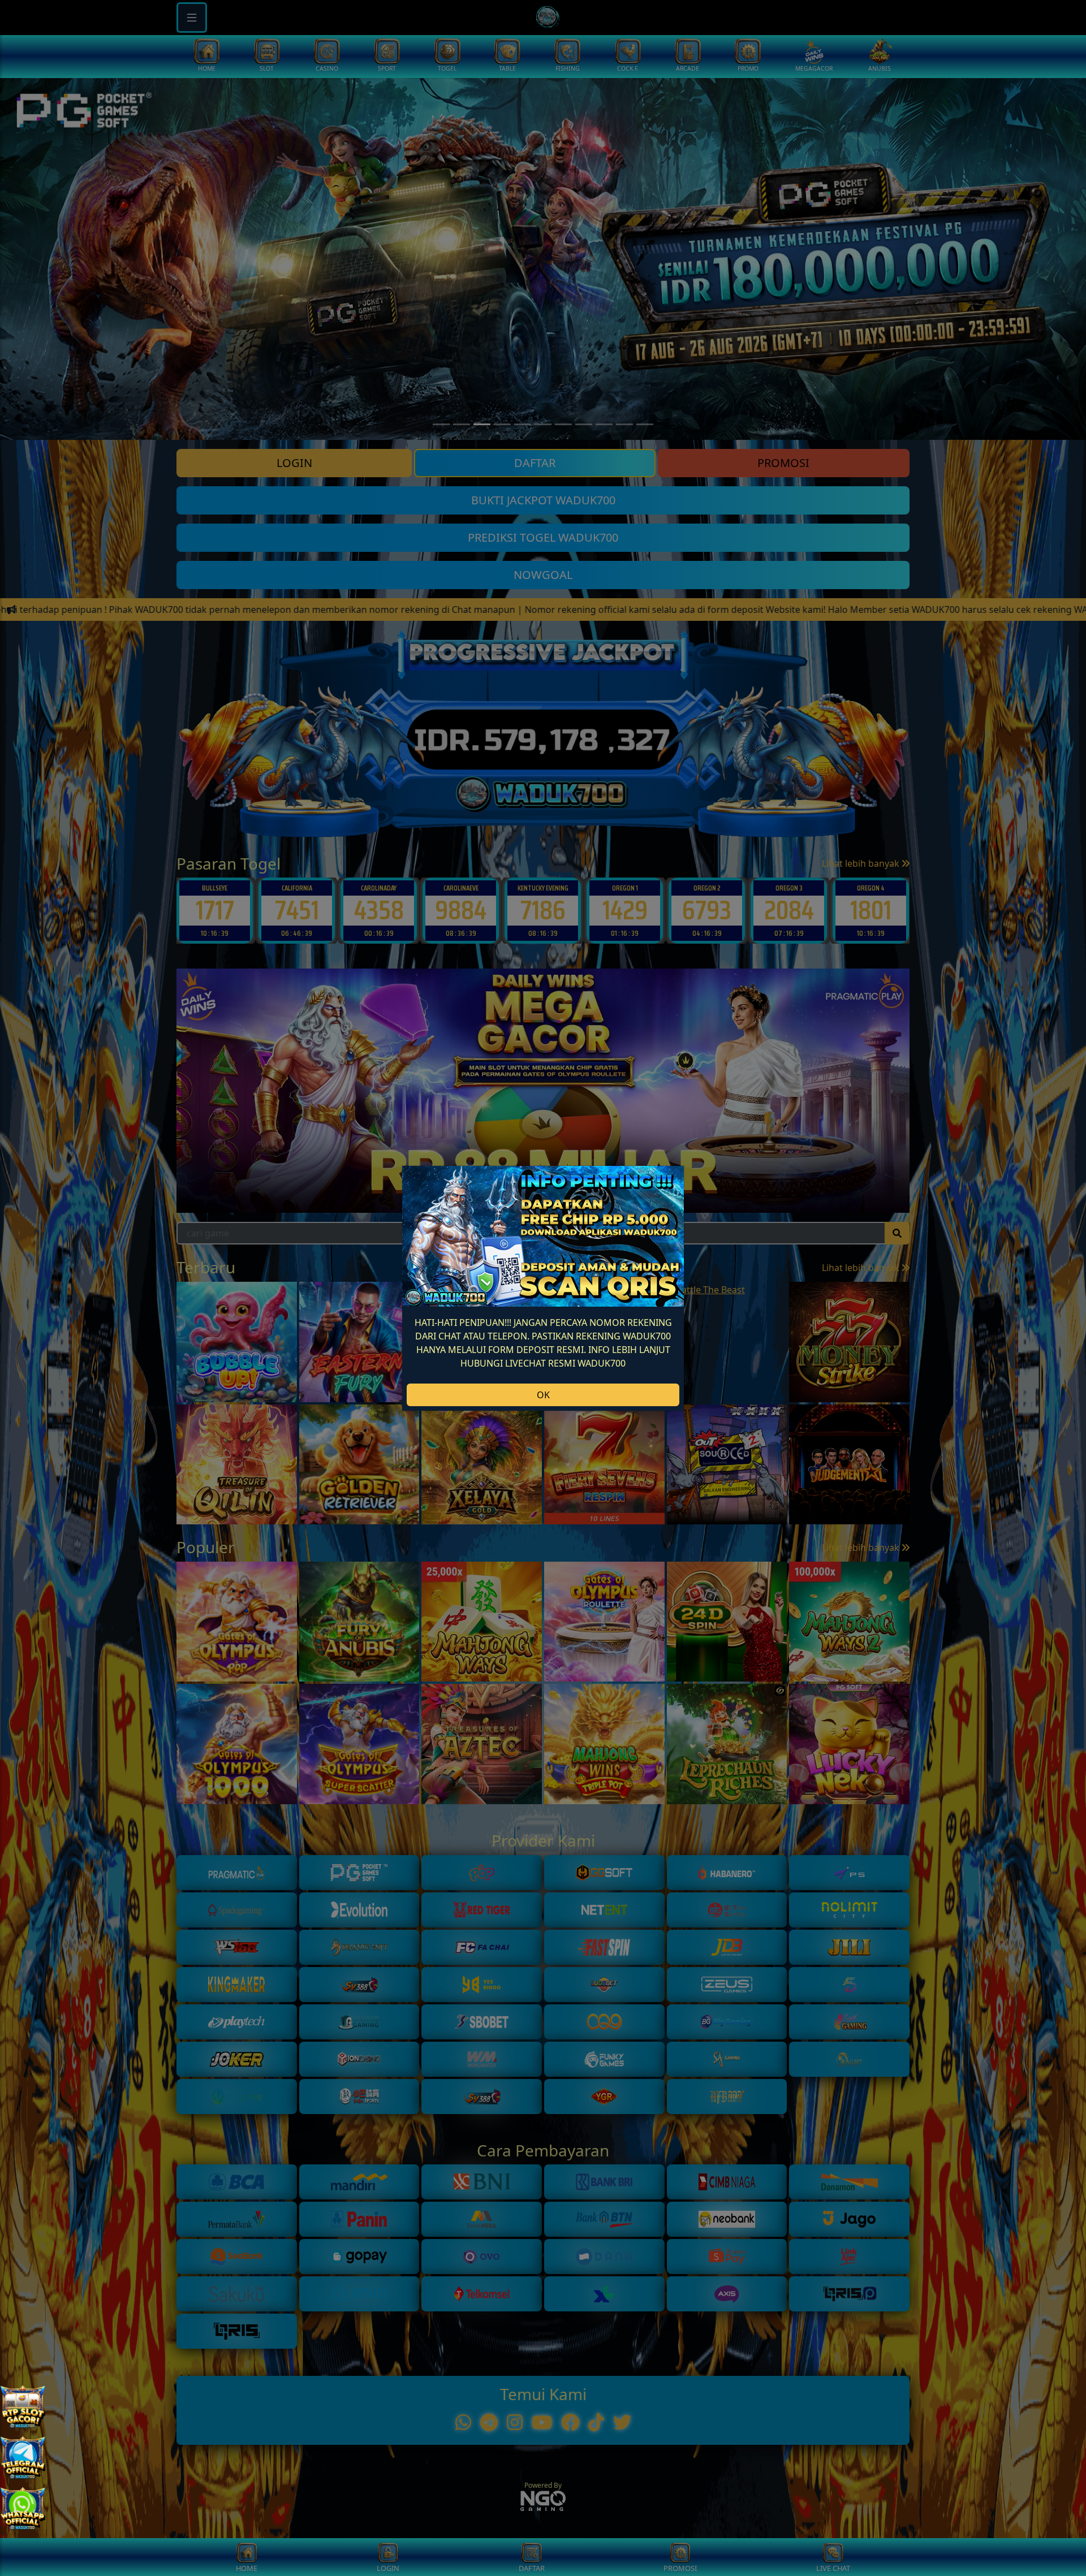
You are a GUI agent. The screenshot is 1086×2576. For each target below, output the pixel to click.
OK (543, 1395)
